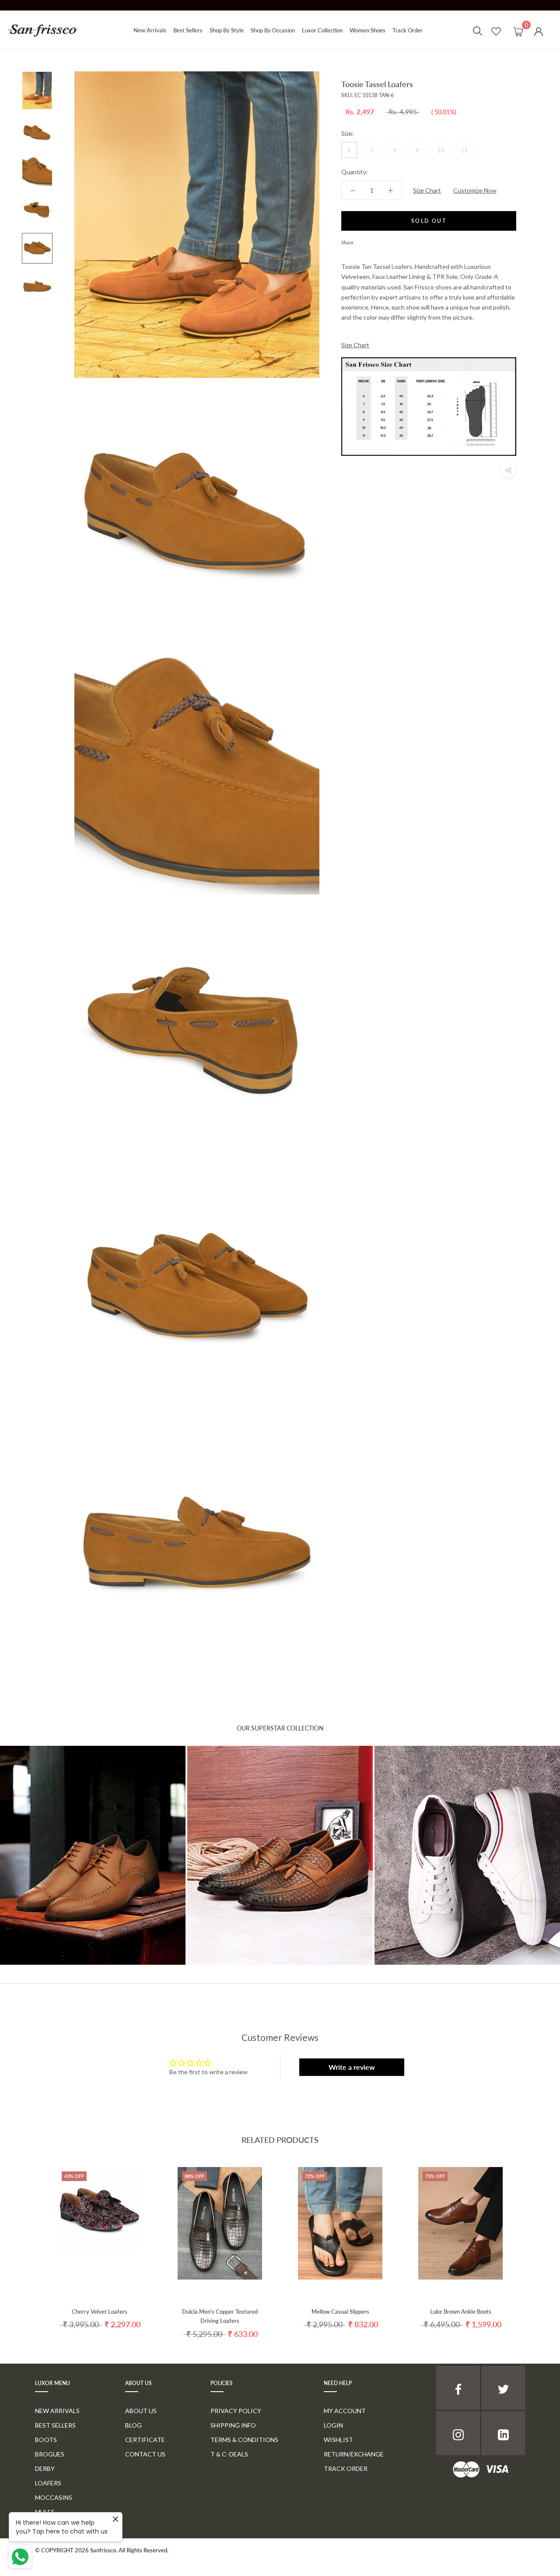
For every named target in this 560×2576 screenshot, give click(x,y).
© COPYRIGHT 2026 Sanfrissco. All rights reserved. (102, 2550)
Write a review (352, 2067)
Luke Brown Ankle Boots (461, 2312)
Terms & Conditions (244, 2440)
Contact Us (145, 2454)
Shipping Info (233, 2425)
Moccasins (54, 2497)
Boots (46, 2440)
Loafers (48, 2483)
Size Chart (427, 190)
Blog (133, 2425)
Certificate (145, 2440)
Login (333, 2425)
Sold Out (429, 221)
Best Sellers (188, 30)
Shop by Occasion (273, 30)
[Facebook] (362, 240)
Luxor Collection (322, 30)
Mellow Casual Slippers (340, 2312)
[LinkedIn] (503, 2433)
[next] (533, 2244)
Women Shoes (367, 30)
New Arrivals (150, 30)
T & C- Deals (229, 2454)
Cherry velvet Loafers (100, 2312)
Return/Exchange (354, 2454)
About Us (141, 2411)
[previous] (27, 2244)
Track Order (408, 30)
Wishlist (338, 2440)
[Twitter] (373, 240)
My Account (345, 2411)
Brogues (50, 2454)
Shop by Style (227, 30)
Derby (45, 2469)
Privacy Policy (236, 2411)
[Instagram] (458, 2433)
